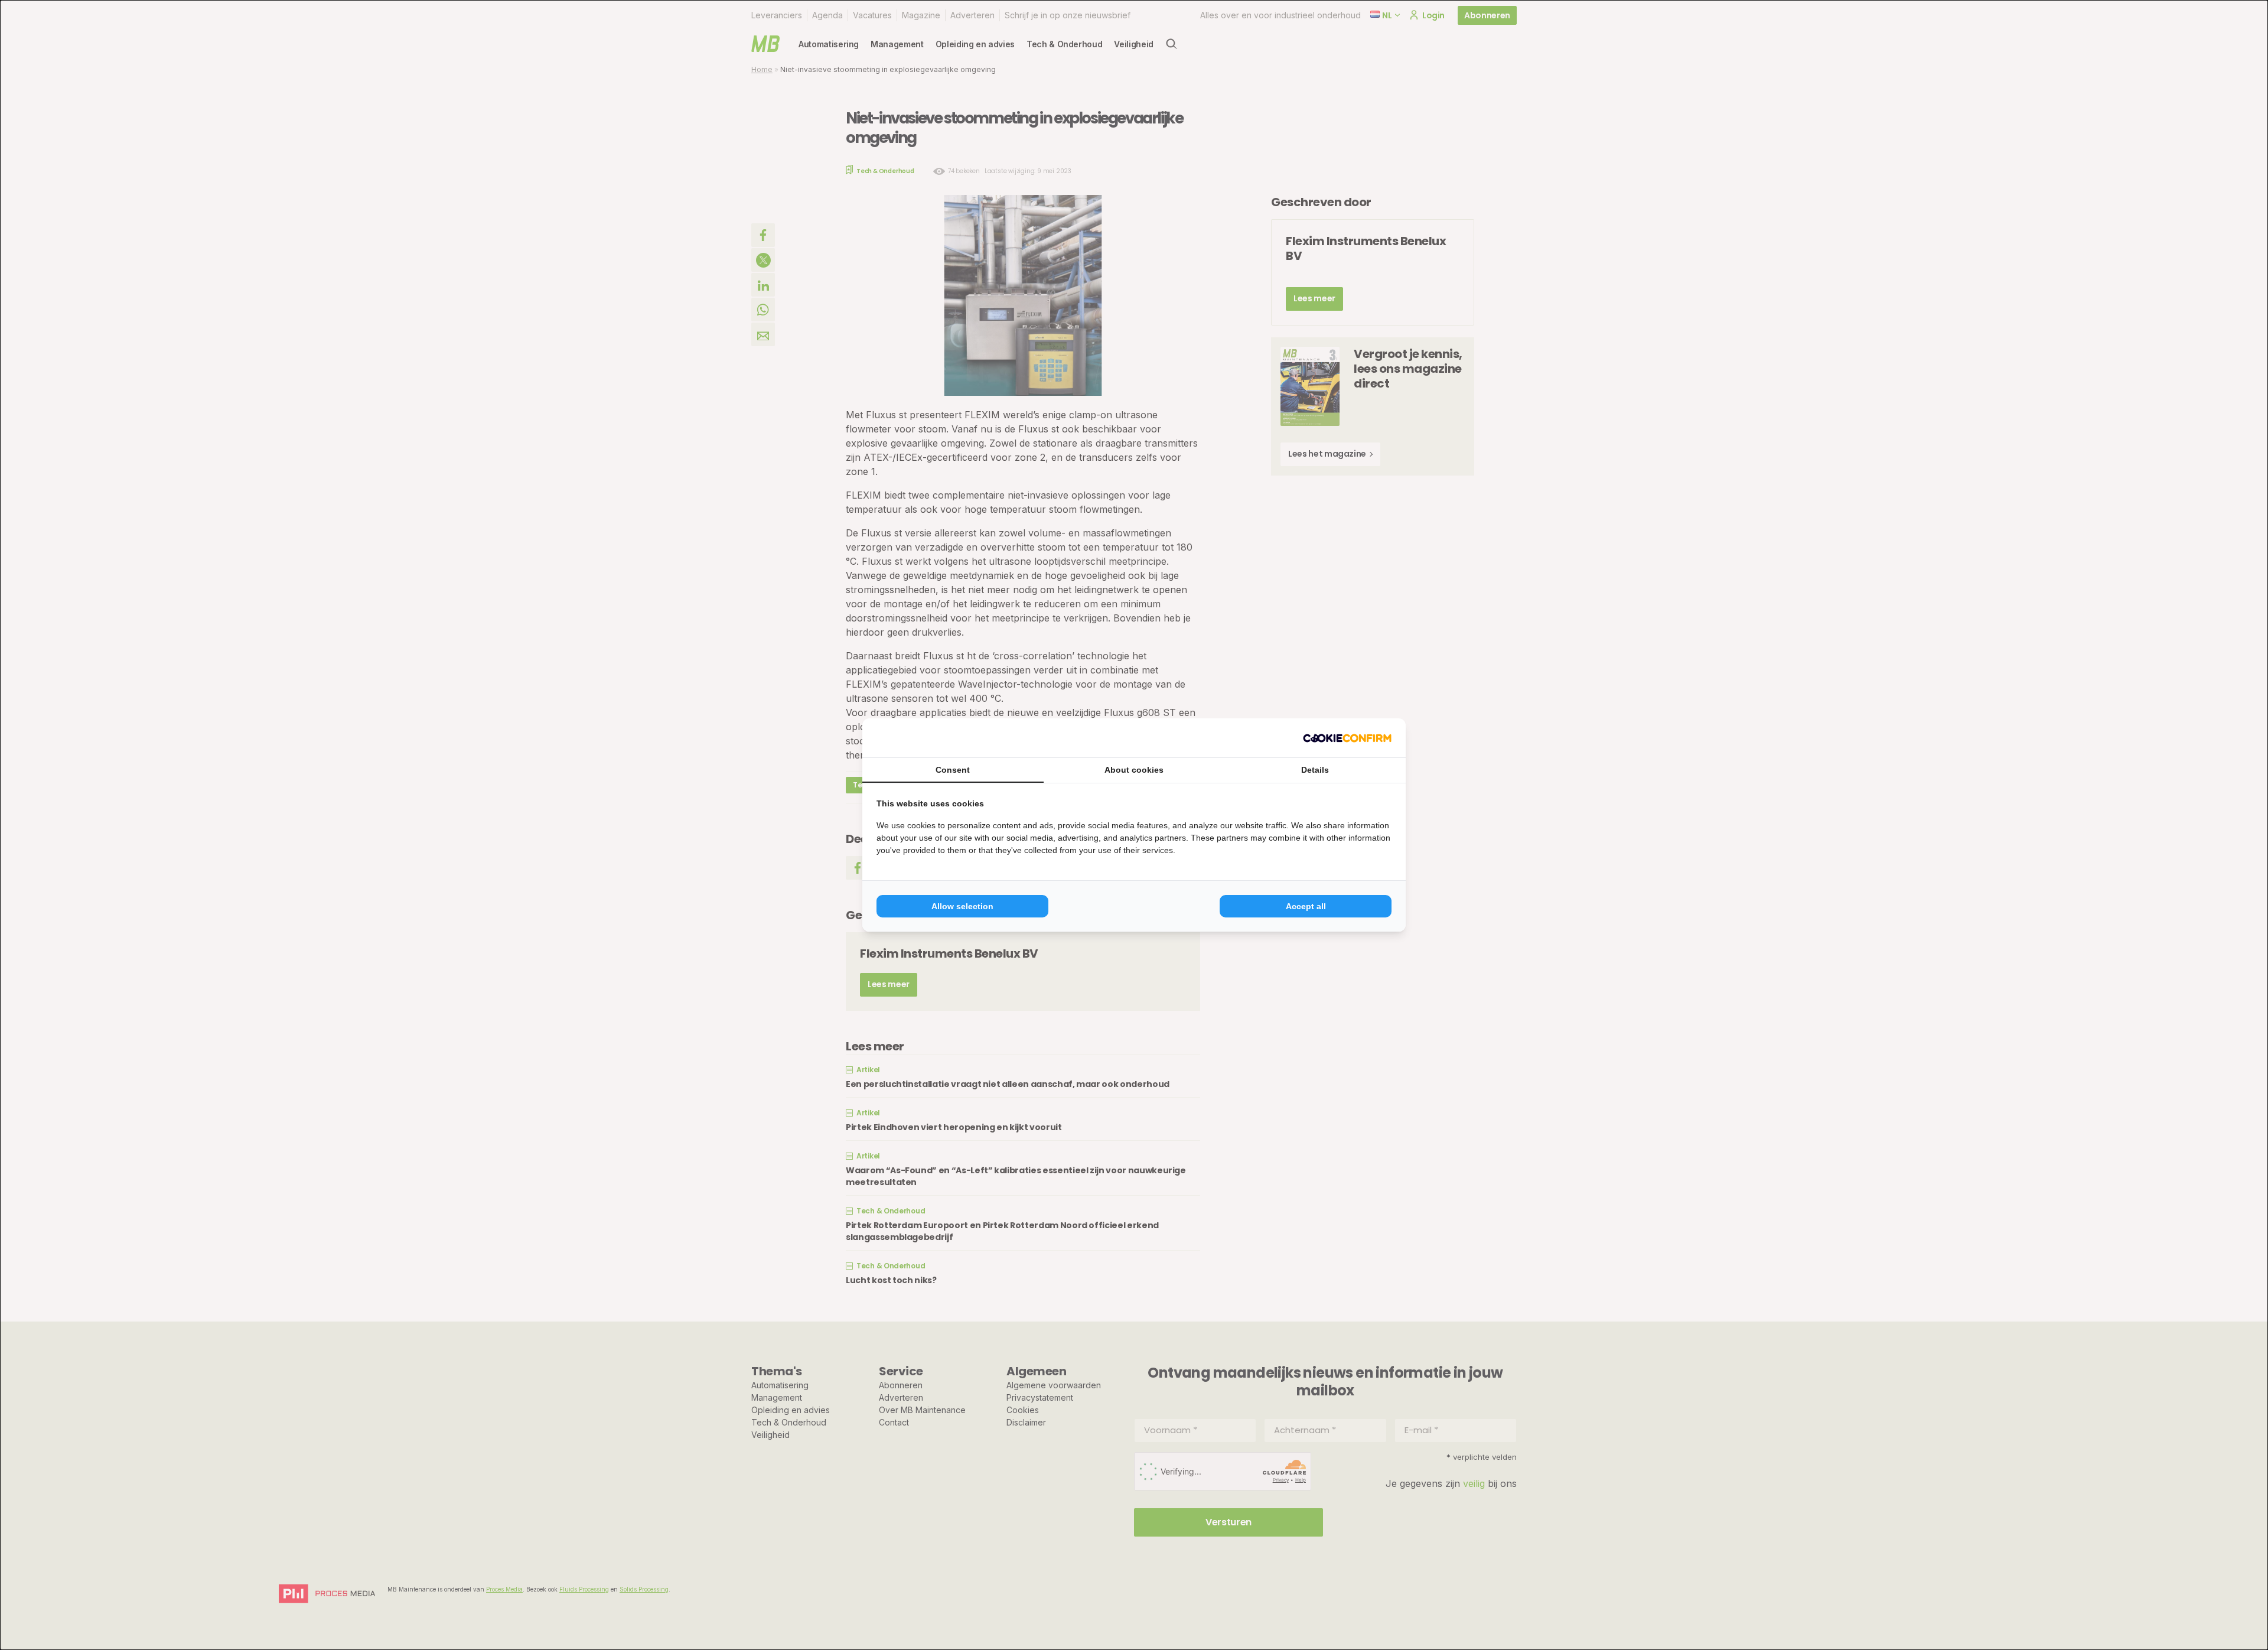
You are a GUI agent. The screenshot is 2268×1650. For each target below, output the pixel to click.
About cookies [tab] (1134, 770)
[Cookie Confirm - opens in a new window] (1347, 738)
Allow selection (962, 906)
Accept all (1306, 906)
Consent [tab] (953, 770)
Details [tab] (1315, 770)
